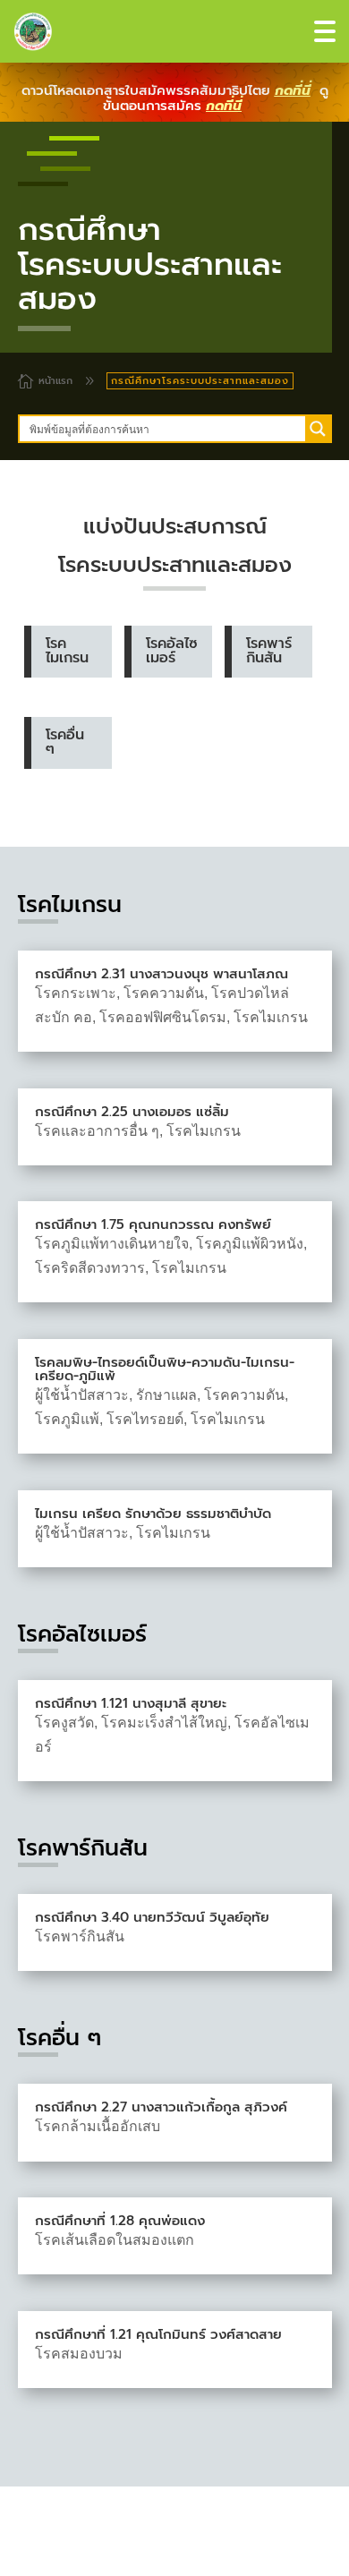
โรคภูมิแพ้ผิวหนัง (250, 1244)
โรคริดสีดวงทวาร (90, 1268)
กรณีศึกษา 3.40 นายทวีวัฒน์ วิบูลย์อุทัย (152, 1917)
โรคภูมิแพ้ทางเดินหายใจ (112, 1244)
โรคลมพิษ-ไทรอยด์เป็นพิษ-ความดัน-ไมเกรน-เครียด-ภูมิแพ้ (165, 1369)
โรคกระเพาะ (76, 993)
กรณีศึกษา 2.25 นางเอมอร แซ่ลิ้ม (132, 1112)
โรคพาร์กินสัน (80, 1936)
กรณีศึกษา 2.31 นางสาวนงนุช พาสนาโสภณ (162, 974)
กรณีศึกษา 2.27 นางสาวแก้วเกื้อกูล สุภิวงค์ (161, 2107)
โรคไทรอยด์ (145, 1419)
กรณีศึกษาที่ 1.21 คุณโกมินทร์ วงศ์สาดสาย (158, 2334)
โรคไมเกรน (271, 1017)
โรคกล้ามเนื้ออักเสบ (98, 2126)
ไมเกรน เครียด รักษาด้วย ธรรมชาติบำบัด (153, 1514)
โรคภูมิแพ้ (67, 1419)
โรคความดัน (164, 993)
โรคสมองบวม (79, 2354)
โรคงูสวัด (64, 1723)
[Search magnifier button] (318, 429)
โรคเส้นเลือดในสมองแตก (115, 2240)
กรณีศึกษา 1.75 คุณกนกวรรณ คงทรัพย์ (153, 1224)
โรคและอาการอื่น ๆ (97, 1131)
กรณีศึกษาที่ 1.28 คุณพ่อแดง (120, 2221)
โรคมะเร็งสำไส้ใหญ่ (164, 1723)
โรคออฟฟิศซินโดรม (163, 1017)
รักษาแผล (166, 1395)
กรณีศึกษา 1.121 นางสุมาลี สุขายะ (131, 1703)
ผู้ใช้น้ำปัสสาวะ (82, 1395)
